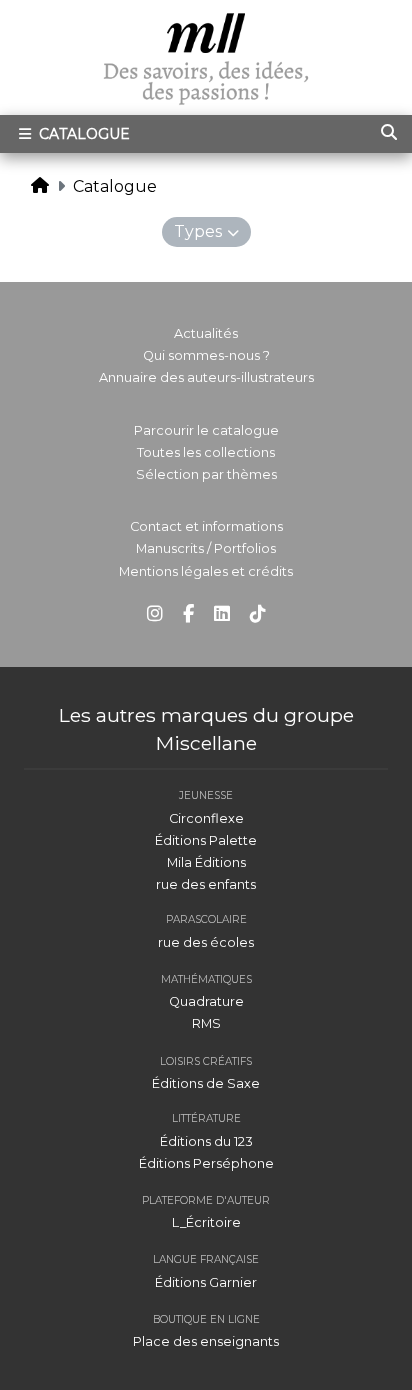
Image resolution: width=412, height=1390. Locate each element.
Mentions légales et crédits (206, 571)
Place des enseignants (206, 1341)
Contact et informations (206, 526)
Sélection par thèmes (206, 474)
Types (198, 231)
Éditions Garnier (206, 1282)
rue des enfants (206, 884)
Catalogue (82, 134)
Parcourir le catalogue (206, 430)
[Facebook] (188, 614)
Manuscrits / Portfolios (206, 548)
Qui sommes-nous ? (206, 355)
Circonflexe (206, 818)
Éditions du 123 (206, 1141)
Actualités (206, 333)
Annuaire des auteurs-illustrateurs (206, 377)
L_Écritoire (206, 1222)
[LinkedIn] (222, 614)
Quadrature (206, 1001)
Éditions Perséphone (206, 1163)
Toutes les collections (206, 452)
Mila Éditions (206, 862)
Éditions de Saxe (206, 1083)
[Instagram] (155, 614)
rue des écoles (206, 942)
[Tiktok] (258, 614)
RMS (206, 1023)
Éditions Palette (206, 840)
